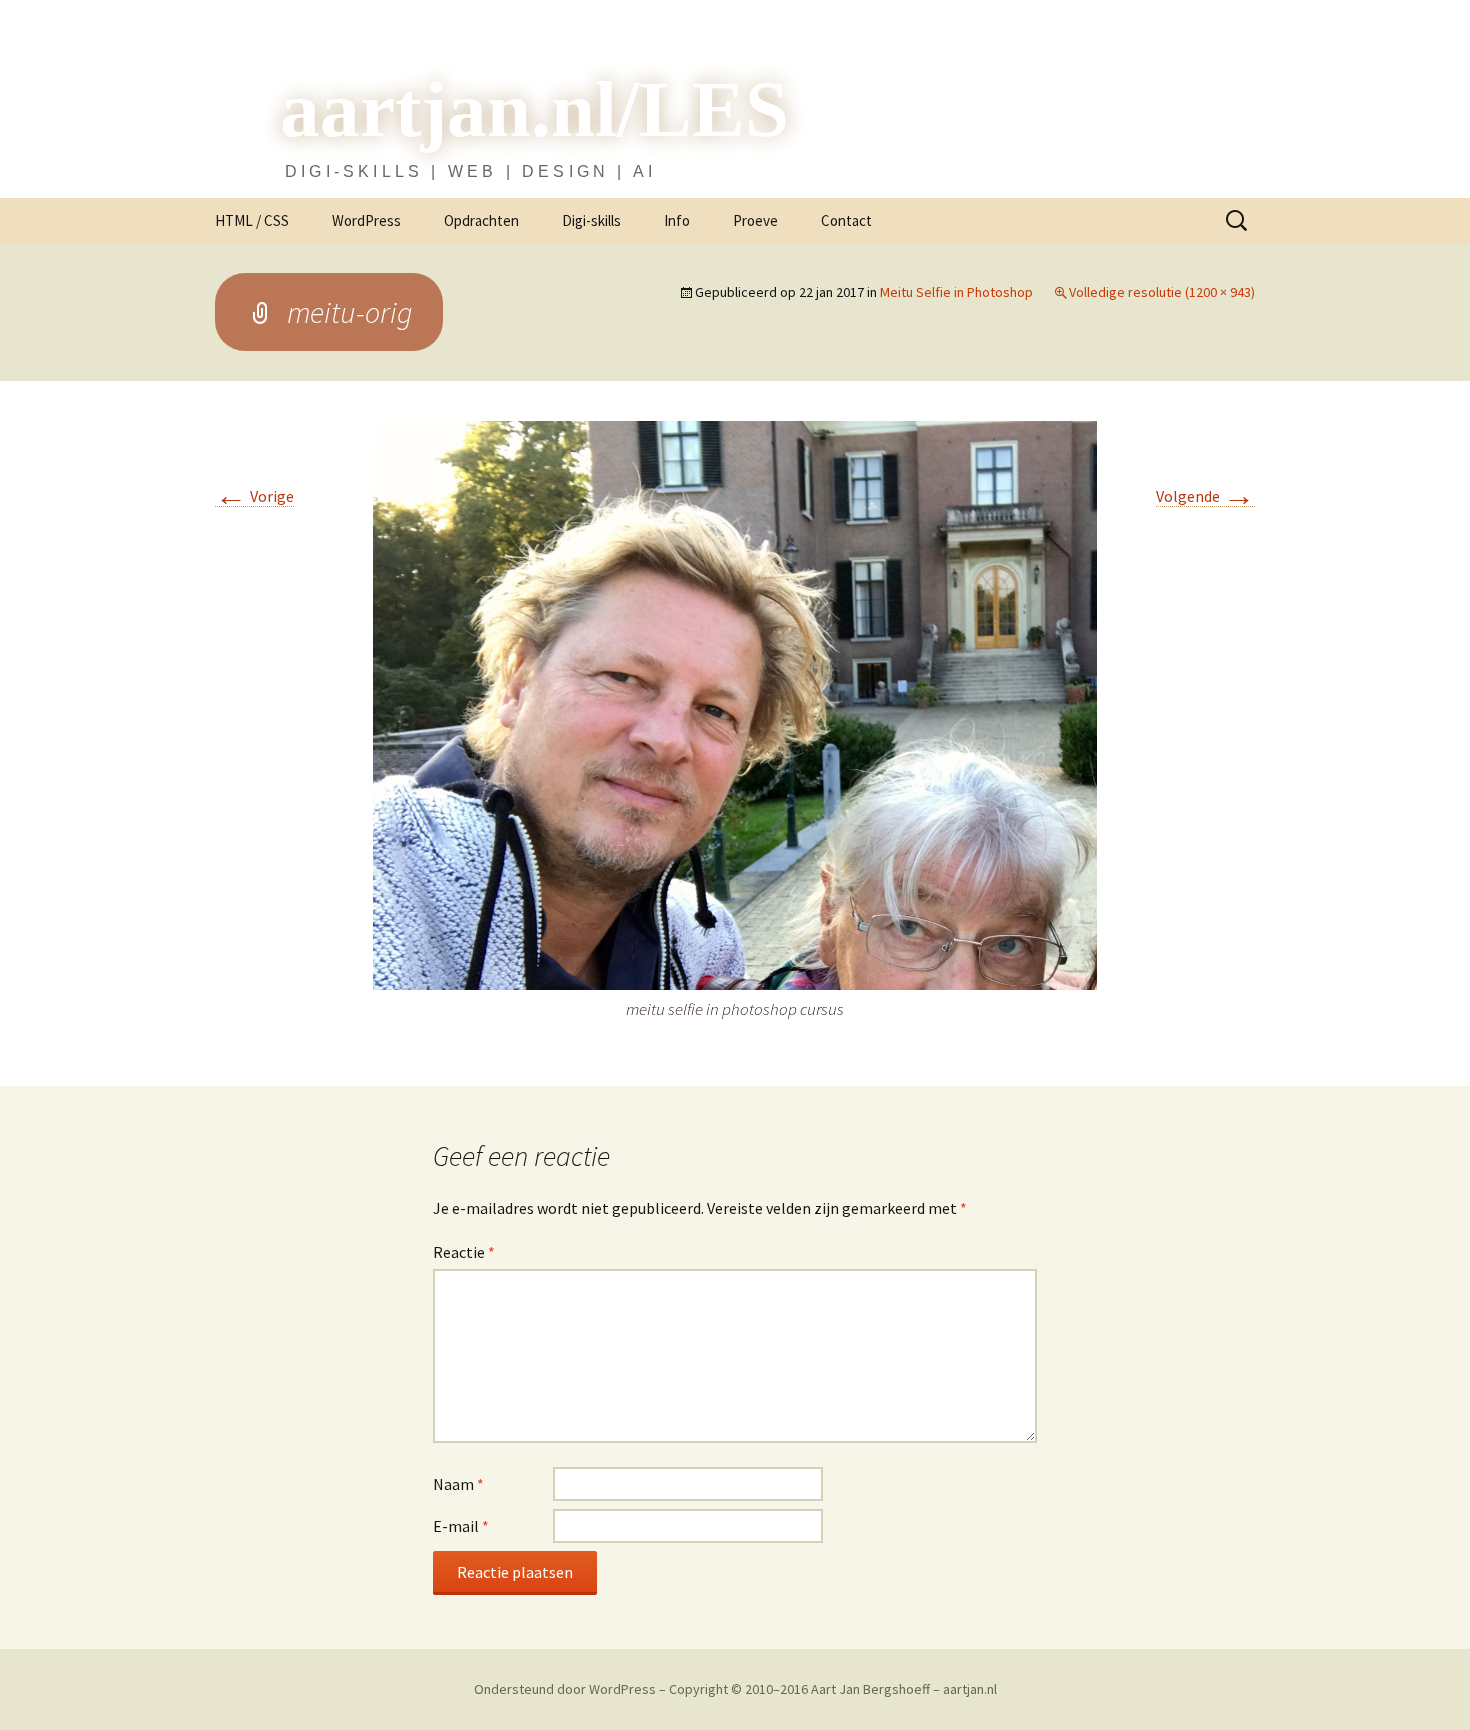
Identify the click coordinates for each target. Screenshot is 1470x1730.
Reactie (464, 1252)
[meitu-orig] (735, 703)
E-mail (461, 1526)
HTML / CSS (252, 220)
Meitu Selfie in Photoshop (956, 292)
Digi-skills (591, 220)
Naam (458, 1484)
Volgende (1205, 496)
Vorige (254, 496)
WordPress (366, 220)
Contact (846, 220)
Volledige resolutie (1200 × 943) (1162, 292)
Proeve (755, 220)
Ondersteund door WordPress (566, 1689)
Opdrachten (481, 220)
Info (677, 220)
